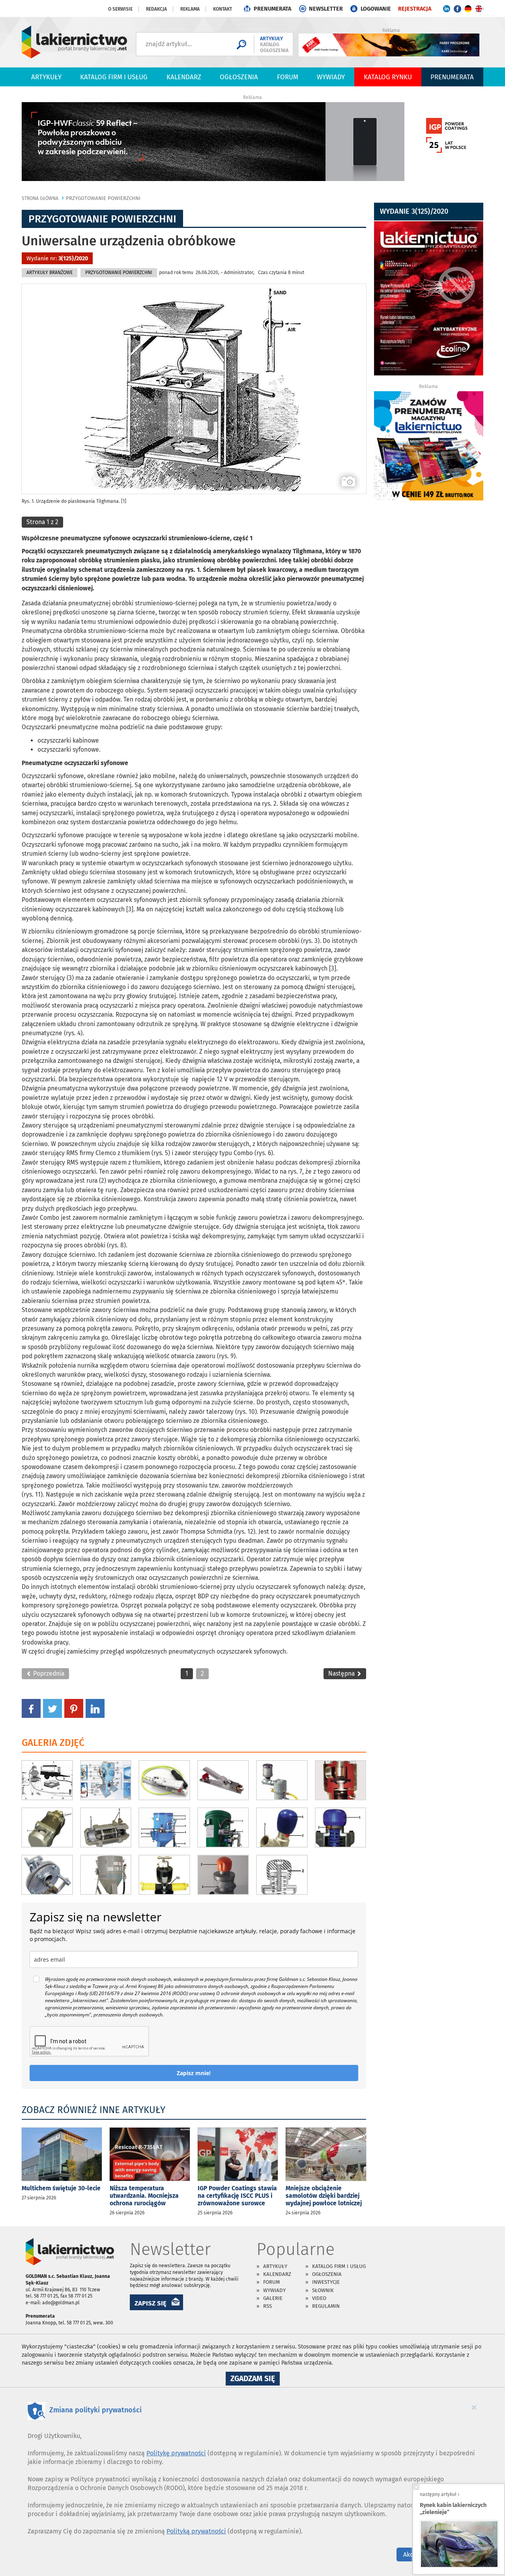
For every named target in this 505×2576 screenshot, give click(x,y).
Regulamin (326, 2306)
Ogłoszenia (239, 77)
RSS (267, 2306)
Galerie (273, 2298)
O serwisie (120, 9)
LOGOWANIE (376, 9)
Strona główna (40, 198)
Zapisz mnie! (194, 2073)
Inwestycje (326, 2282)
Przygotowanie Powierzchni (103, 198)
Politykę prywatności (176, 2453)
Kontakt (223, 9)
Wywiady (331, 77)
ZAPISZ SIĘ (151, 2303)
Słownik (323, 2290)
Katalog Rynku (388, 77)
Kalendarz (184, 77)
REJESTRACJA (415, 9)
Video (319, 2298)
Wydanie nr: (57, 259)
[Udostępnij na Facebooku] (31, 1708)
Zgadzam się (255, 2380)
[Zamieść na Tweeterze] (52, 1708)
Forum (288, 77)
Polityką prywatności (196, 2531)
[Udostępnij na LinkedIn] (95, 1708)
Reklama (190, 9)
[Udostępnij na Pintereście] (74, 1708)
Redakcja (156, 9)
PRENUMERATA (272, 9)
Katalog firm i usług (114, 77)
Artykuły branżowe (50, 273)
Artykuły (46, 77)
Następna (342, 1673)
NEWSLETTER (326, 9)
